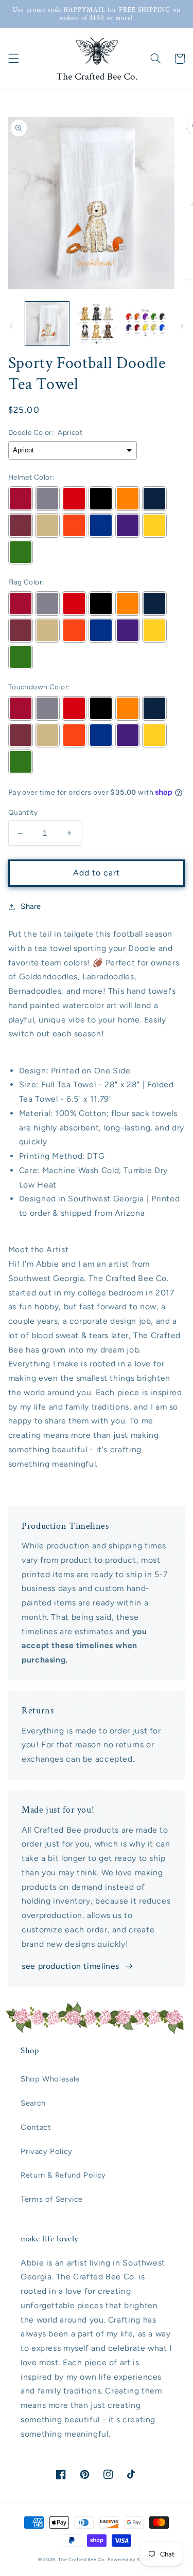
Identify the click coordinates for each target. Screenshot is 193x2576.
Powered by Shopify (131, 2560)
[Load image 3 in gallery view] (145, 324)
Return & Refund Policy (63, 2175)
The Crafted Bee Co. (82, 2560)
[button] (13, 59)
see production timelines (71, 1966)
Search (33, 2103)
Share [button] (31, 906)
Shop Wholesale (50, 2079)
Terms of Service (52, 2199)
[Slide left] (11, 326)
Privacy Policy (47, 2151)
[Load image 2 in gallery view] (97, 324)
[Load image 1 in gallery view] (47, 324)
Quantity (23, 812)
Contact (36, 2127)
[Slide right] (182, 326)
